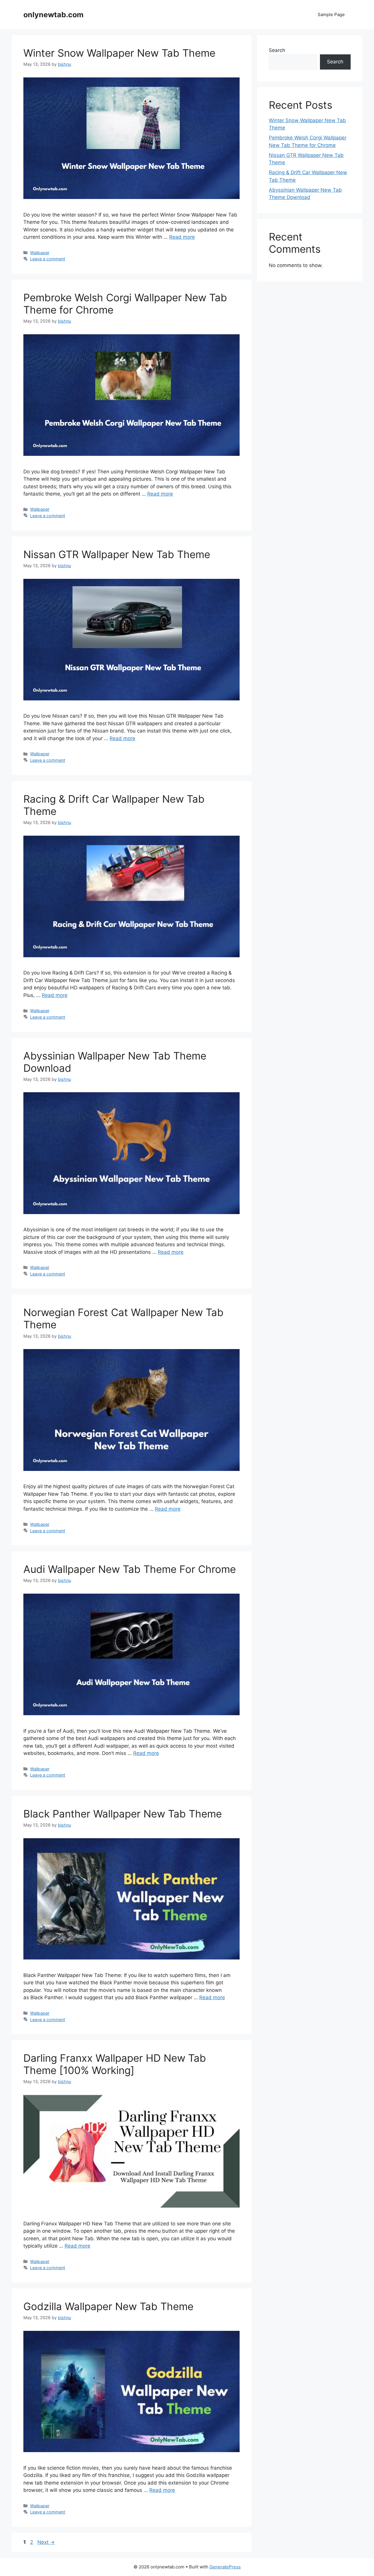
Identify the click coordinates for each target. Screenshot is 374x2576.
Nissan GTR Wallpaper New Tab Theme (117, 554)
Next (46, 2542)
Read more (182, 237)
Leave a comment (48, 259)
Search (277, 50)
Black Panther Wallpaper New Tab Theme (123, 1814)
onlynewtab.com (53, 15)
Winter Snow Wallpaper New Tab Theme (119, 53)
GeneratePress (225, 2567)
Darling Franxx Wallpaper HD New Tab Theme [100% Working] (115, 2064)
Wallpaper (40, 253)
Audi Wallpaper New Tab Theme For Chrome (130, 1569)
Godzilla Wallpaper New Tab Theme (108, 2306)
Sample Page (331, 14)
